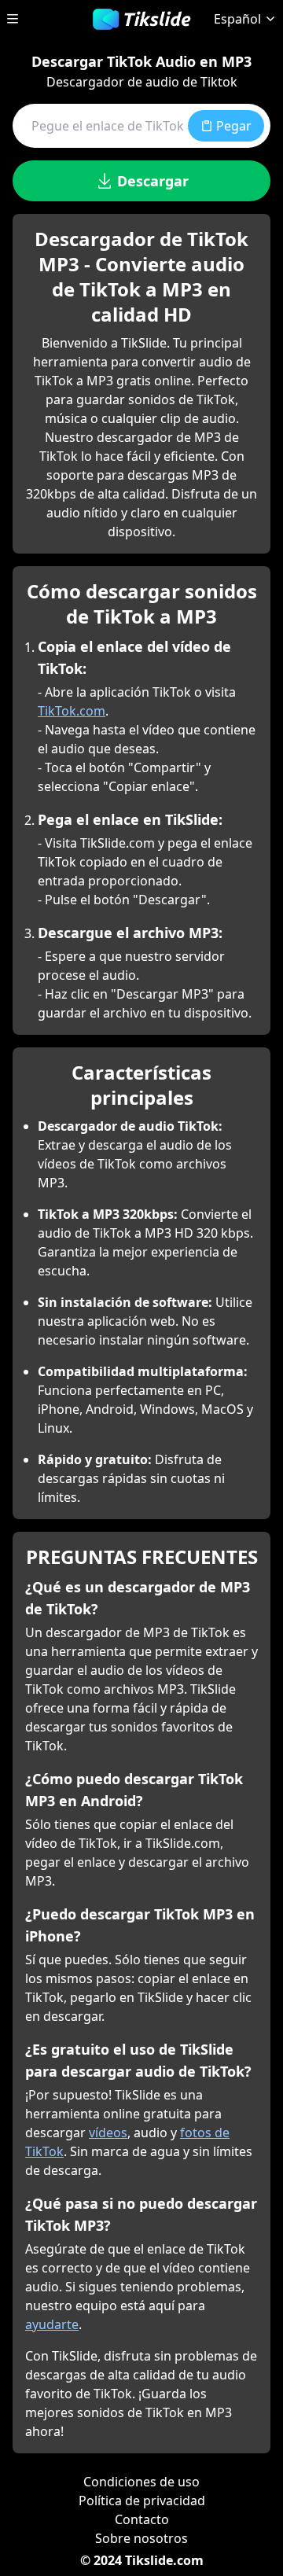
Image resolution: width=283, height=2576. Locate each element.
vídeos (108, 2133)
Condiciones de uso (141, 2482)
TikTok (44, 2151)
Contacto (142, 2519)
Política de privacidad (142, 2501)
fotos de (205, 2133)
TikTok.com (72, 711)
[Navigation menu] (13, 19)
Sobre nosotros (141, 2538)
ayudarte (52, 2324)
